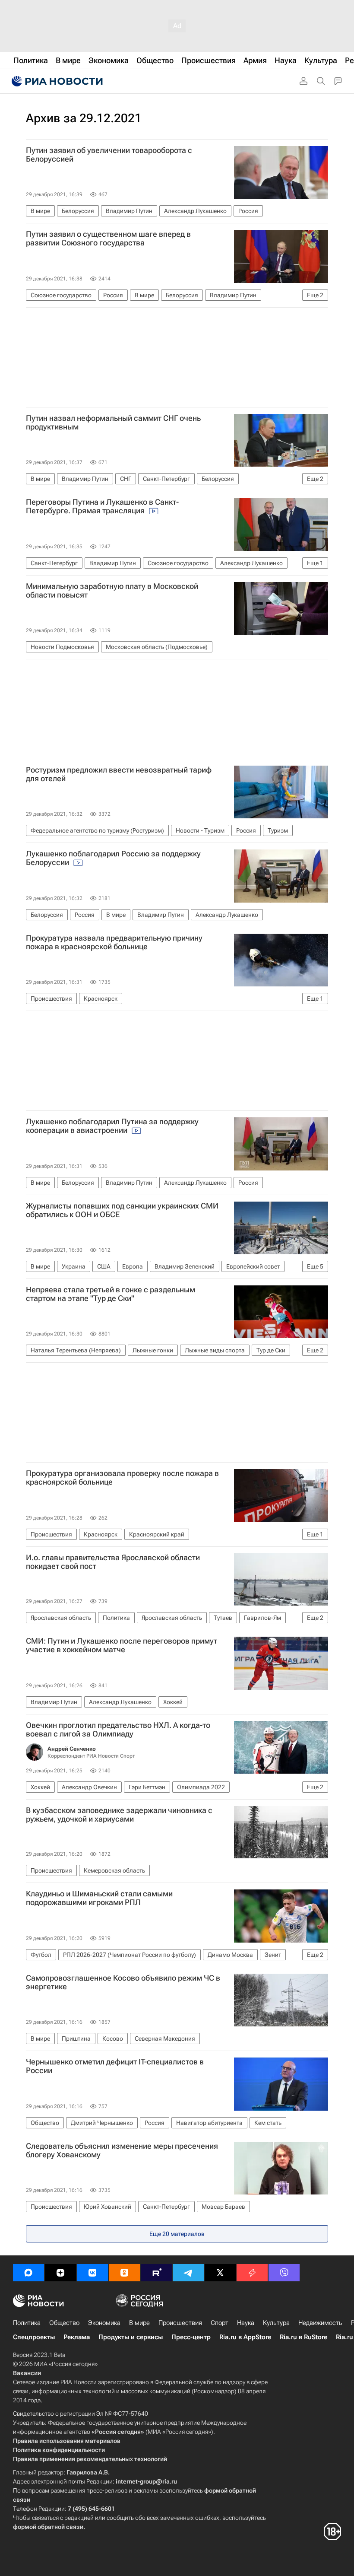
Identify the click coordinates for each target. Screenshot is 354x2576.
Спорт (220, 2323)
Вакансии (27, 2373)
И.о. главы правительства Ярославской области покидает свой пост (113, 1562)
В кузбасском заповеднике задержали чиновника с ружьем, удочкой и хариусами (119, 1815)
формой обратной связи (48, 2527)
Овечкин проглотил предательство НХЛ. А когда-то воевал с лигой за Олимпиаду (118, 1730)
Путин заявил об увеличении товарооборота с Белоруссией (109, 155)
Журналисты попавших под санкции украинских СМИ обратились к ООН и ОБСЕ (122, 1210)
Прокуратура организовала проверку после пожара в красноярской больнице (122, 1478)
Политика (27, 2323)
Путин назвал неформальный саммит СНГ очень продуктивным (113, 423)
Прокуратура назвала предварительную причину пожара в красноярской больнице (114, 942)
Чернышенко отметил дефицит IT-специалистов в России (115, 2066)
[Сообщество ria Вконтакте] (92, 2273)
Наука (246, 2323)
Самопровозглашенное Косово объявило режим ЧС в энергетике (123, 1982)
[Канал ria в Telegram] (188, 2273)
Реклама (77, 2337)
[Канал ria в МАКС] (28, 2273)
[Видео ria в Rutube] (156, 2273)
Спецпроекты (34, 2337)
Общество (64, 2323)
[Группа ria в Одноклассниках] (124, 2273)
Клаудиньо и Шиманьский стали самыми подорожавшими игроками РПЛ (99, 1898)
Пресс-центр (191, 2337)
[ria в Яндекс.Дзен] (60, 2273)
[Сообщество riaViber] (284, 2273)
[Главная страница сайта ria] (56, 81)
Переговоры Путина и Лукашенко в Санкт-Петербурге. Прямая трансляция (102, 506)
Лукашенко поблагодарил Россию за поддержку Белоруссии (113, 858)
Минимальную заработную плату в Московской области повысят (112, 591)
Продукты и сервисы (131, 2337)
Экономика (104, 2323)
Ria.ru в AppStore (245, 2337)
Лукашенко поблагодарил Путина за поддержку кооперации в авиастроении (112, 1126)
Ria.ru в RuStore (303, 2337)
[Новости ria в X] (220, 2273)
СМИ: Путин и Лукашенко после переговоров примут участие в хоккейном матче (122, 1645)
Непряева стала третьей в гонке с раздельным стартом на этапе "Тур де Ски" (111, 1294)
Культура (276, 2323)
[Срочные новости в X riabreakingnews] (252, 2273)
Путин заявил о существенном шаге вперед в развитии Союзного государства (108, 239)
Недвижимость (320, 2323)
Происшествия (180, 2323)
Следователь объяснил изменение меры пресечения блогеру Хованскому (122, 2150)
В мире (139, 2323)
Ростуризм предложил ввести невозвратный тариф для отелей (119, 774)
